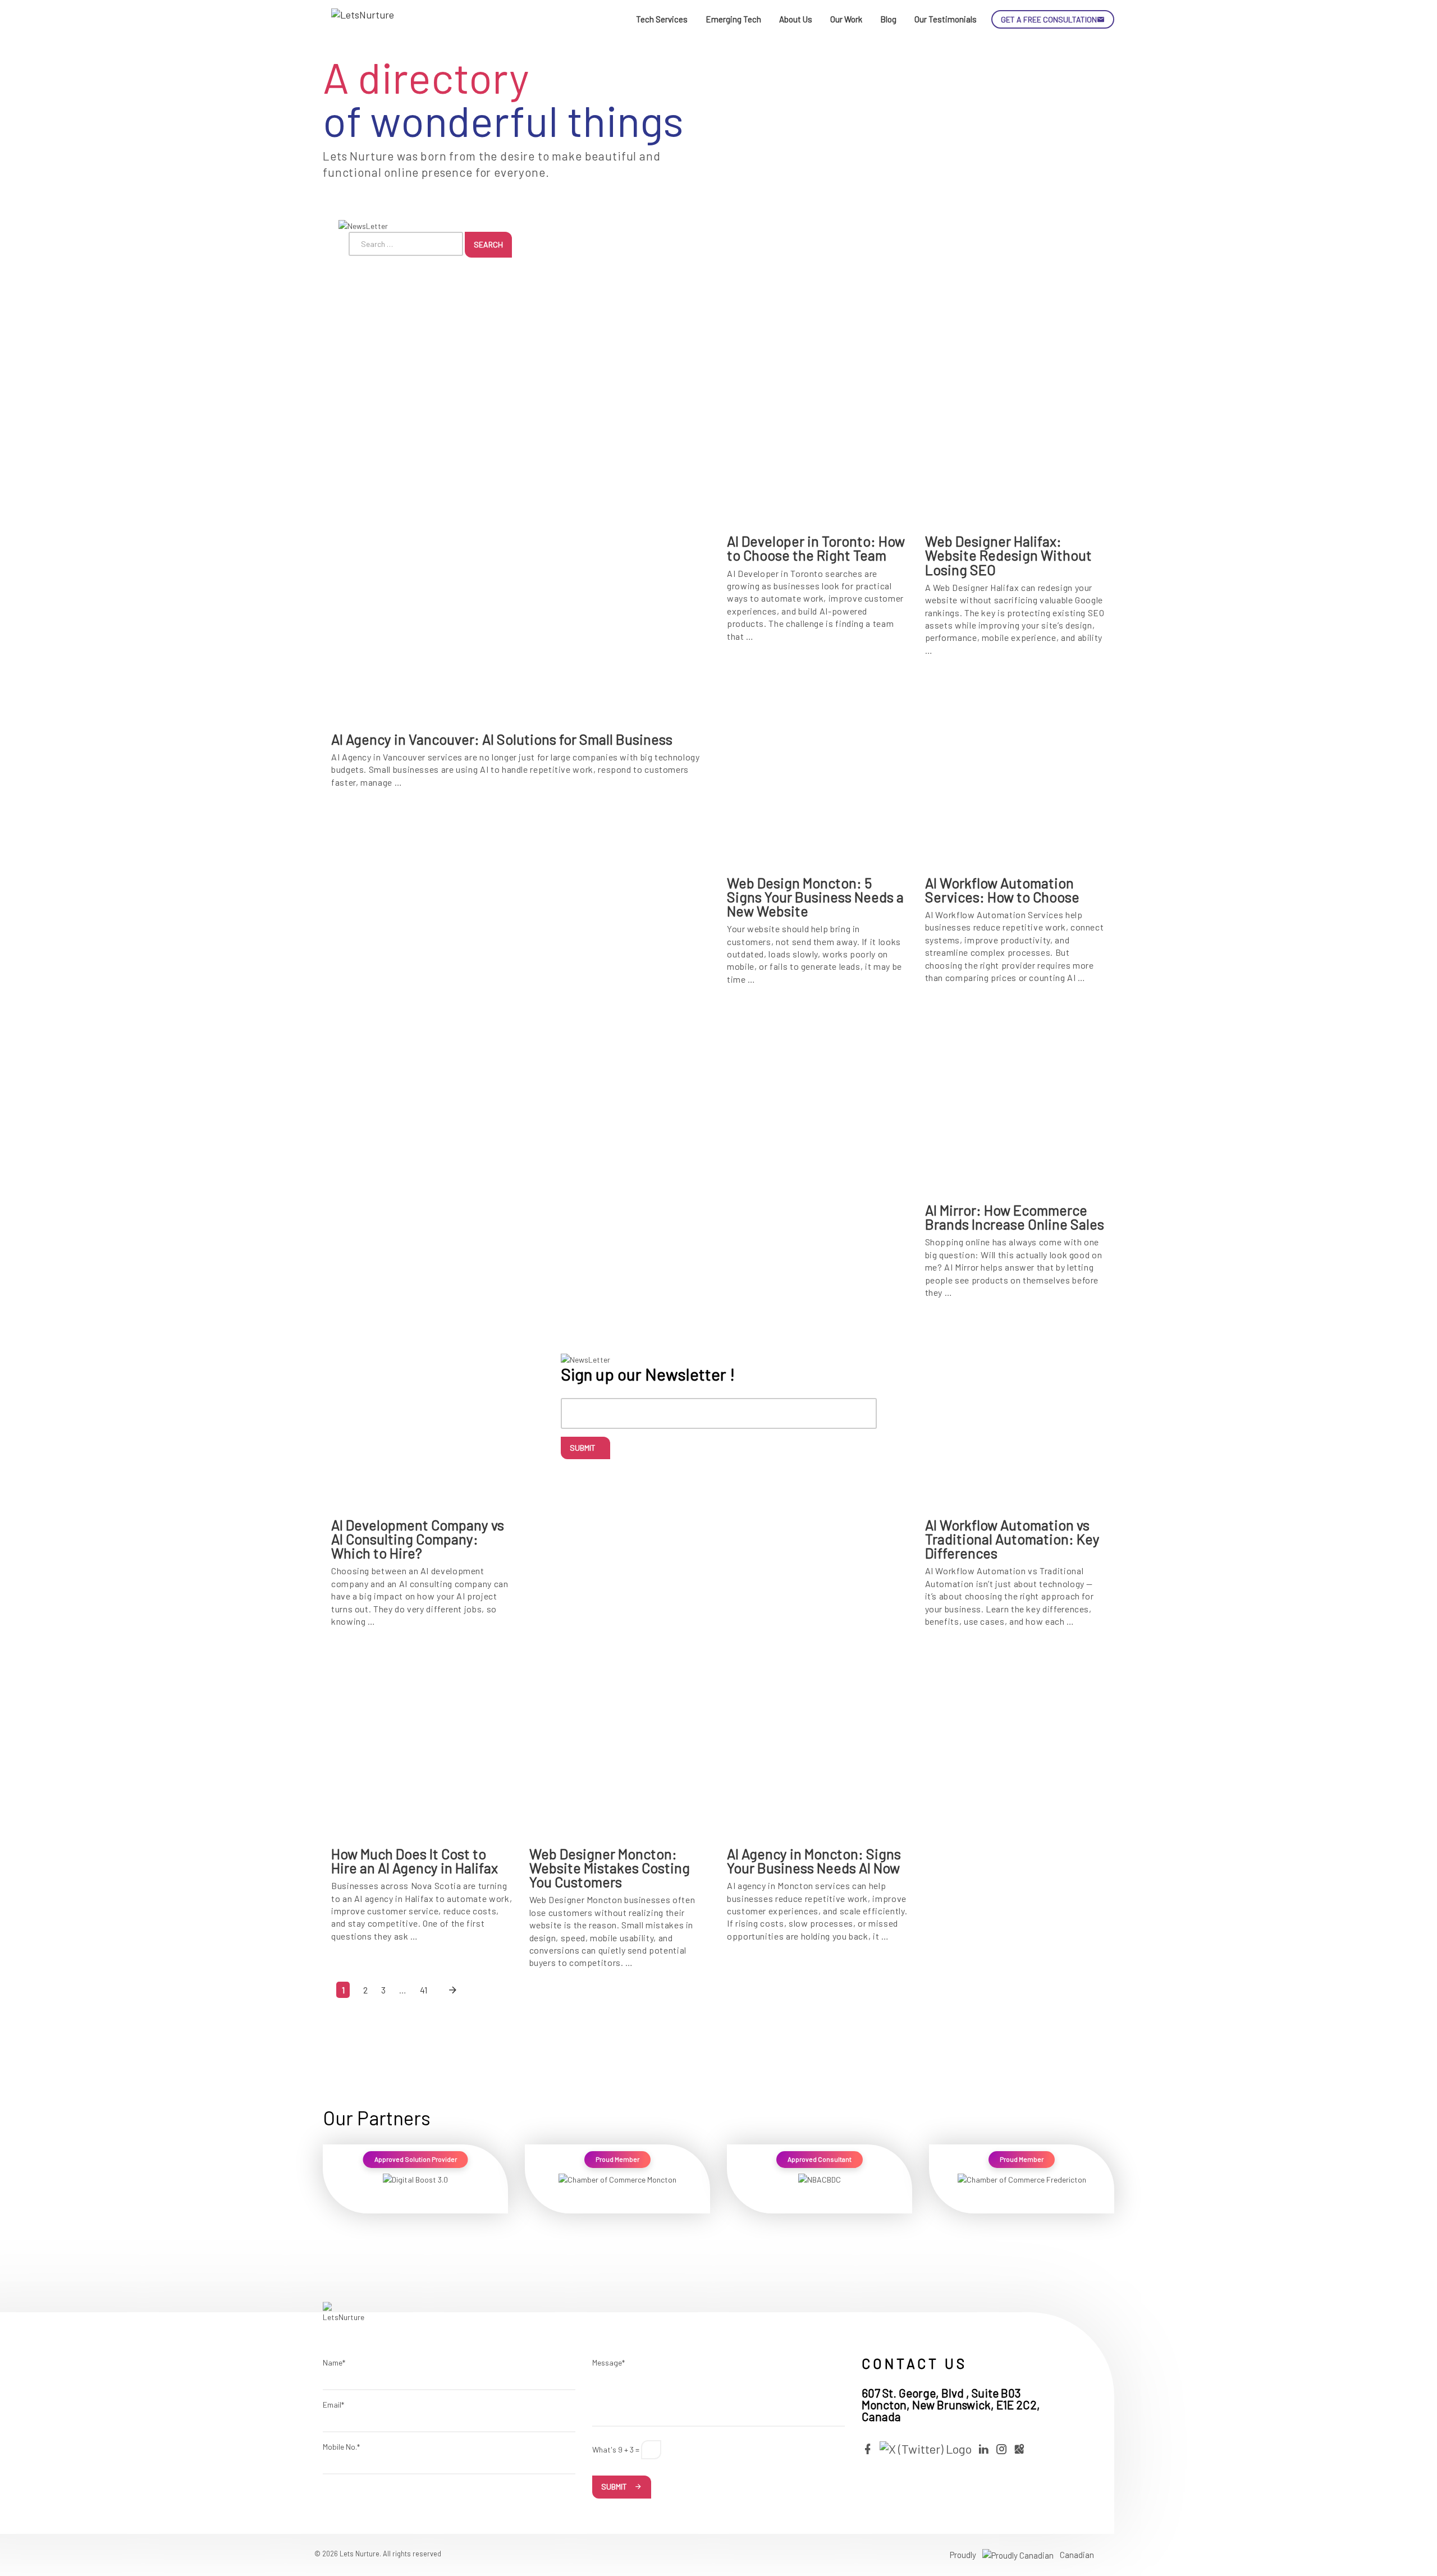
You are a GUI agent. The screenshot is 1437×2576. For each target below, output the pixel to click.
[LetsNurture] (365, 20)
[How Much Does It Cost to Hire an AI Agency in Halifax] (422, 1741)
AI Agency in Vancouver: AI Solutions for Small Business (502, 739)
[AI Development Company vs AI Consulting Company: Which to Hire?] (422, 1412)
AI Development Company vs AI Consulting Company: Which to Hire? (418, 1539)
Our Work (846, 19)
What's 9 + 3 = (616, 2449)
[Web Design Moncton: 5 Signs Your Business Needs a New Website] (818, 770)
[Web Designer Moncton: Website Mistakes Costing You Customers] (620, 1741)
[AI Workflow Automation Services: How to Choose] (1016, 770)
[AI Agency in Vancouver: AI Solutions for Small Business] (521, 527)
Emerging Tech (733, 19)
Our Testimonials (946, 19)
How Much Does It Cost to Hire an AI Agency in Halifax (415, 1861)
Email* (333, 2405)
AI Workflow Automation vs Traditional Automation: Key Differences (1012, 1539)
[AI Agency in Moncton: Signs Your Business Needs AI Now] (818, 1741)
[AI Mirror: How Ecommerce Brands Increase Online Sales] (1016, 1097)
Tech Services (662, 19)
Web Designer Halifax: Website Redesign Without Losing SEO (1008, 555)
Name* (334, 2362)
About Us (796, 19)
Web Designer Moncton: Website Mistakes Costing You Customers (610, 1868)
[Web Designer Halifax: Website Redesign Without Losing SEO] (1016, 428)
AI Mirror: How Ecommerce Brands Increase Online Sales (1015, 1217)
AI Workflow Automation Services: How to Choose (1002, 890)
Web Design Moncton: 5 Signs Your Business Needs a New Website (815, 897)
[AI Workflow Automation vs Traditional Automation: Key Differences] (1016, 1412)
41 (424, 1990)
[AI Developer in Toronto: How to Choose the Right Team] (818, 428)
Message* (608, 2362)
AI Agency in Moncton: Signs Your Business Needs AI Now (814, 1861)
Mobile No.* (341, 2447)
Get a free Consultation (1049, 19)
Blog (888, 19)
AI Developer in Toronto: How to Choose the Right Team (816, 548)
